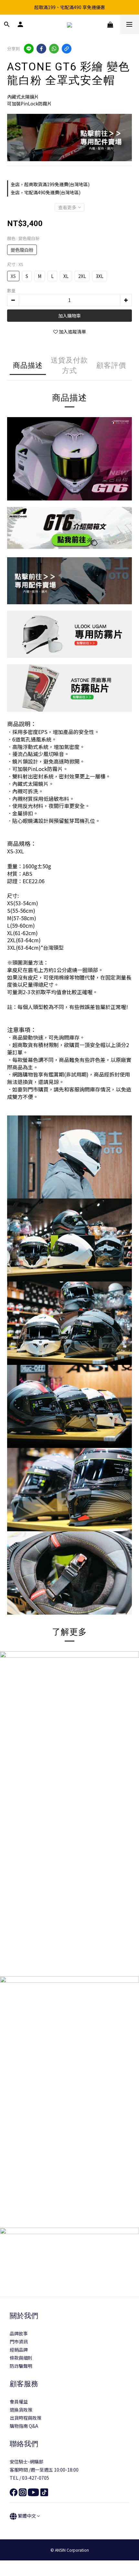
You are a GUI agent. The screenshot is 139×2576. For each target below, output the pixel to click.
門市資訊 (19, 2341)
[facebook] (41, 49)
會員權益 (19, 2401)
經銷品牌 (19, 2350)
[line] (29, 49)
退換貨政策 (21, 2410)
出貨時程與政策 (26, 2418)
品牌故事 (19, 2333)
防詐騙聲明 (21, 2366)
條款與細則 (21, 2358)
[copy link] (67, 49)
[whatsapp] (54, 49)
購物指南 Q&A (24, 2426)
